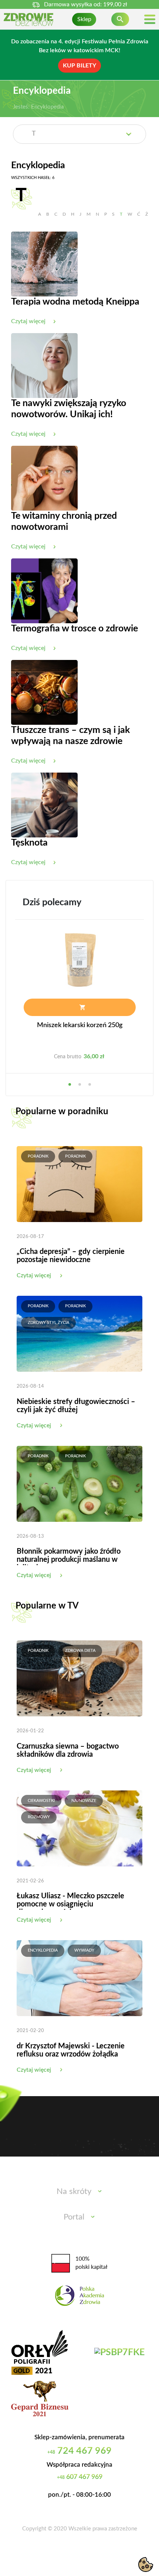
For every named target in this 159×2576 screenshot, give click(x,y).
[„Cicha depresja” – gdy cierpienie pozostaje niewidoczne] (79, 1184)
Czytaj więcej (34, 1275)
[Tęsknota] (44, 805)
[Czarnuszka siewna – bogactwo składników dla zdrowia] (79, 1678)
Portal (74, 2217)
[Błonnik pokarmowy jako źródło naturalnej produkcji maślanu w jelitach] (79, 1483)
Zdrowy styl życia (48, 1323)
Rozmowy (39, 1817)
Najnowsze (84, 1801)
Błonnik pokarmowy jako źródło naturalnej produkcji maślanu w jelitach (69, 1560)
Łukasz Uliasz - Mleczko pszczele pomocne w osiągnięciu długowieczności (70, 1904)
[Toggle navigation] (150, 19)
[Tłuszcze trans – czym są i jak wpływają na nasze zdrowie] (44, 692)
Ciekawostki (41, 1801)
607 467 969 (80, 2477)
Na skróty (74, 2191)
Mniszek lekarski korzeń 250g (80, 1025)
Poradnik (38, 1156)
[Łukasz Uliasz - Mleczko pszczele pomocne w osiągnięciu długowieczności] (79, 1828)
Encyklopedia (43, 1950)
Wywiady (84, 1950)
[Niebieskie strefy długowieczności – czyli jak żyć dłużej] (79, 1334)
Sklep (84, 19)
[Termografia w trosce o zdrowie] (44, 591)
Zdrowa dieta (80, 1651)
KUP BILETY (79, 66)
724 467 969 (79, 2451)
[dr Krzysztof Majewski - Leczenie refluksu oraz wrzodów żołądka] (79, 1978)
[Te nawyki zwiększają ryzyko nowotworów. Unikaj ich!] (44, 365)
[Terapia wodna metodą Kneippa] (44, 264)
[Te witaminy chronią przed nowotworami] (44, 478)
